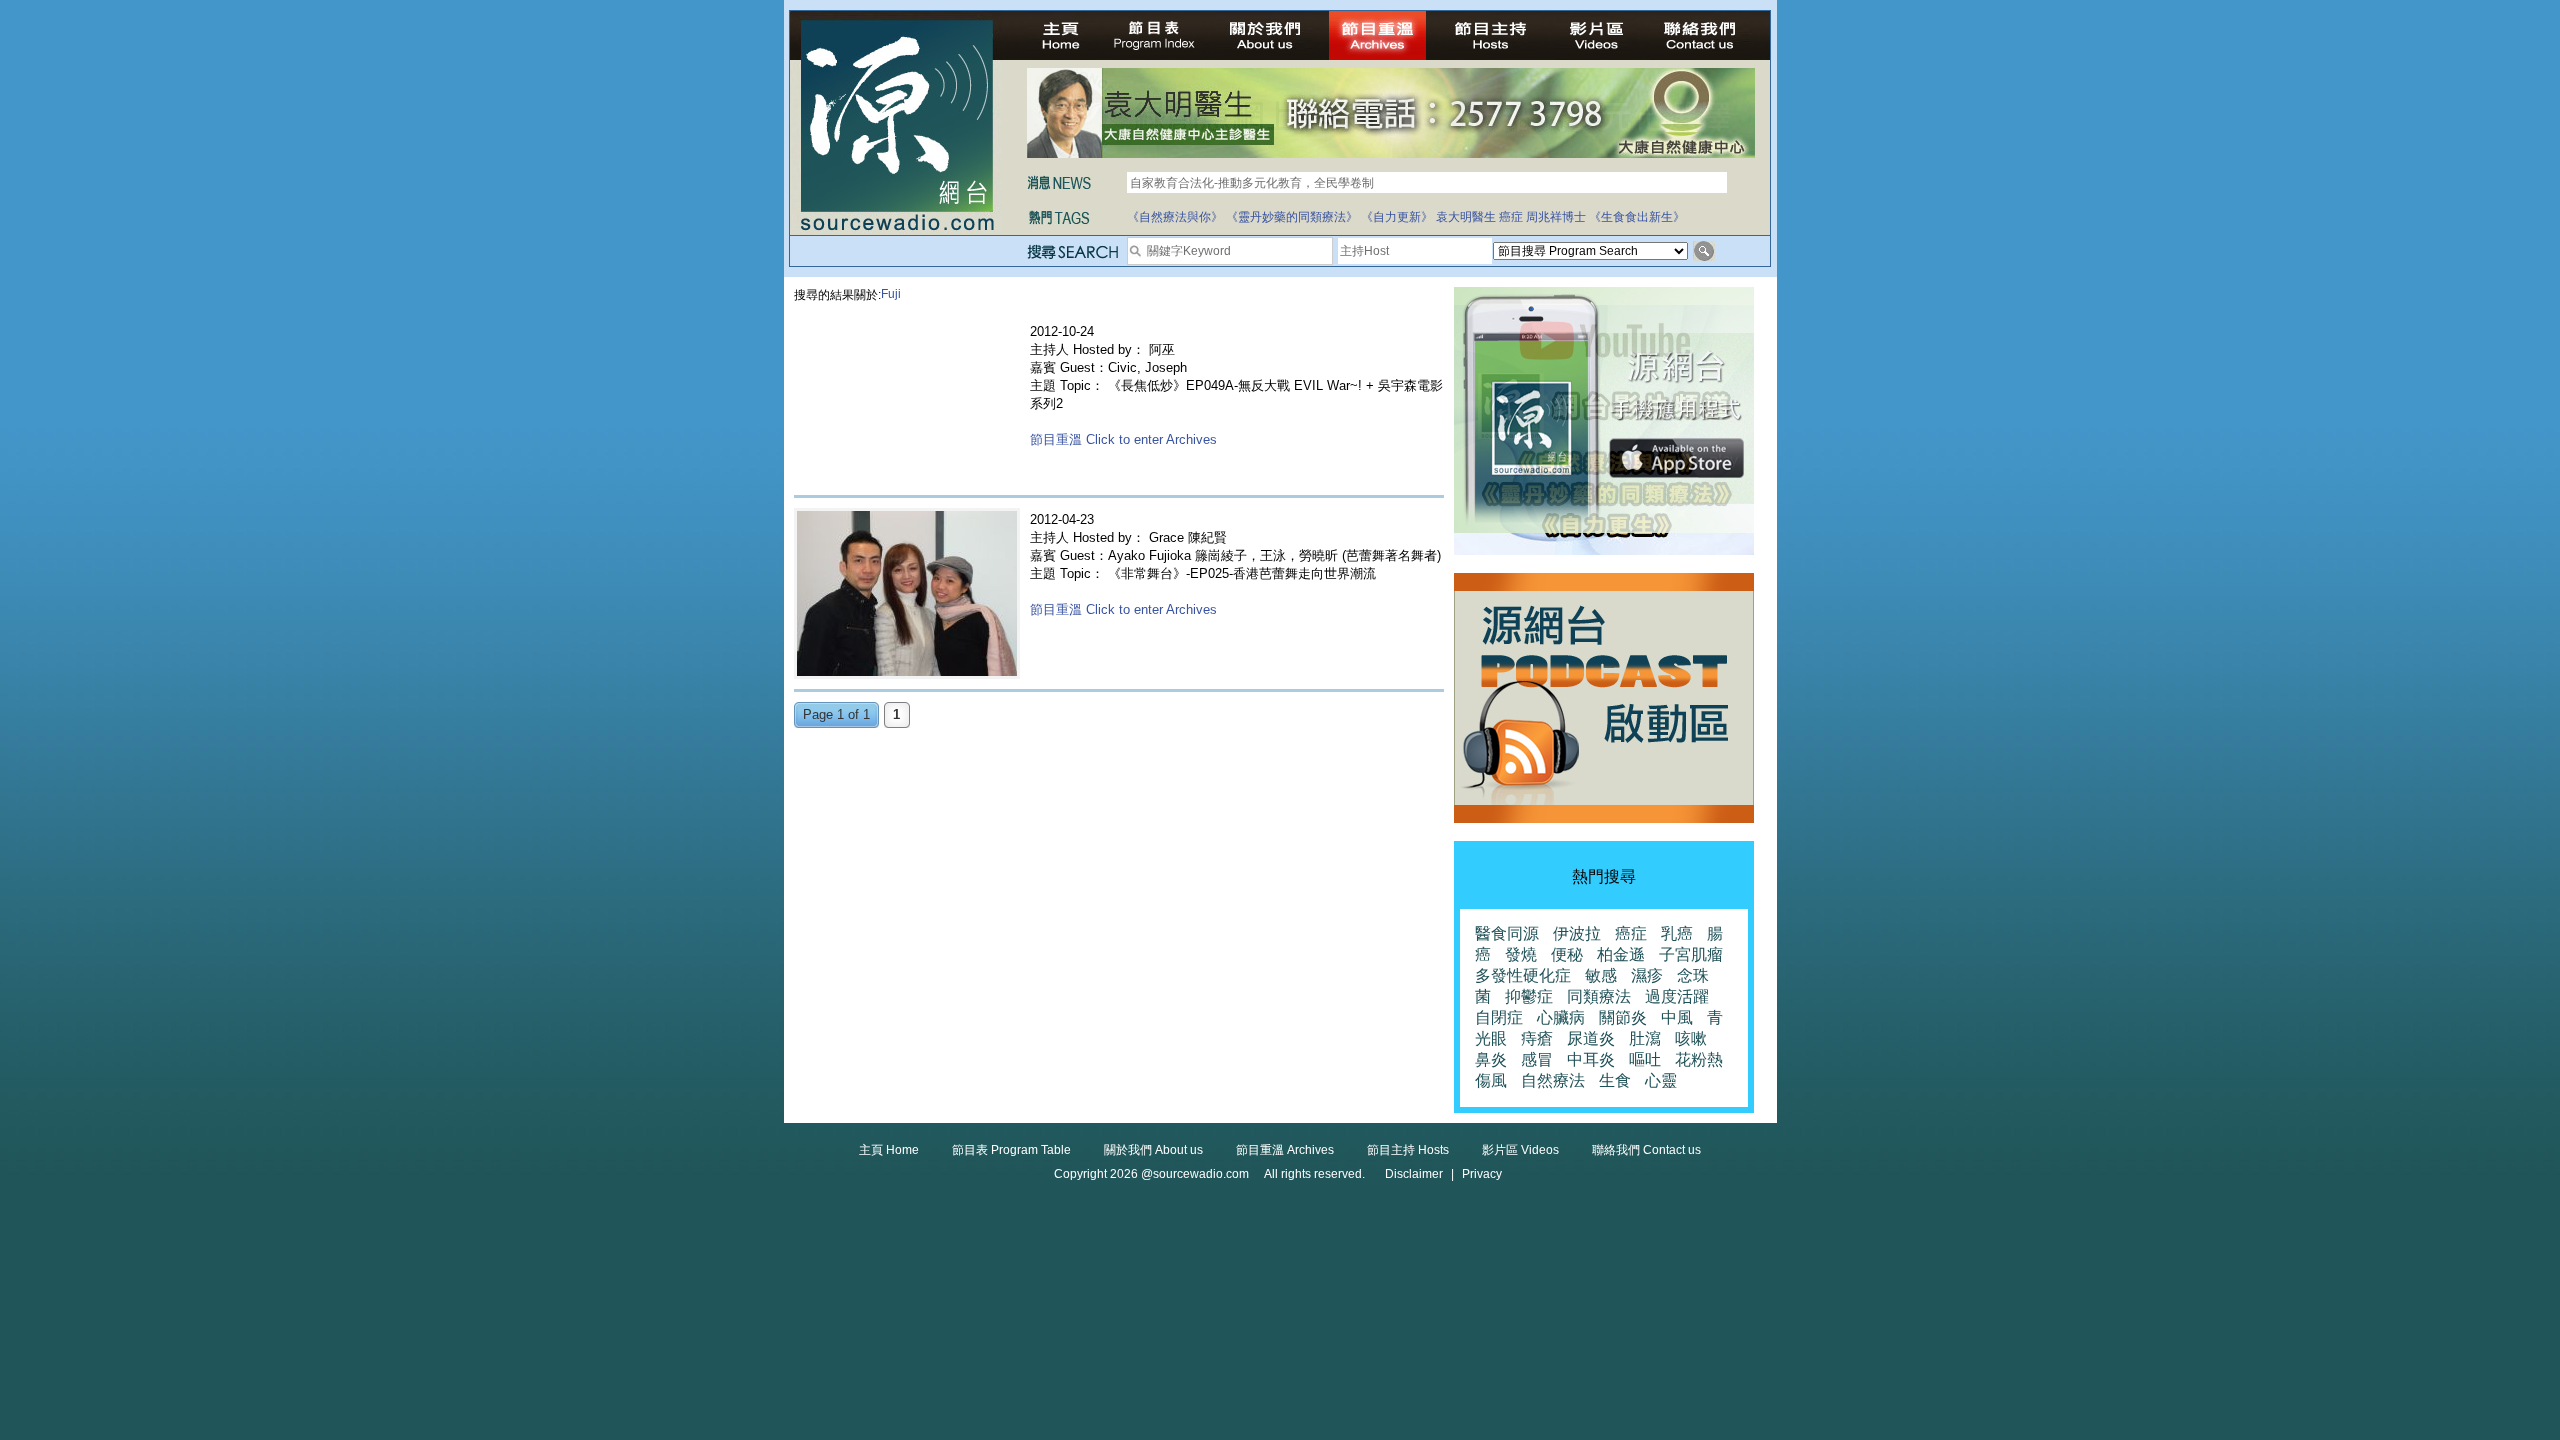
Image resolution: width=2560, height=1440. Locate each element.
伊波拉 (1577, 933)
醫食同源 (1507, 933)
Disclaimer (1414, 1174)
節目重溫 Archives (1285, 1150)
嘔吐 (1645, 1059)
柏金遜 (1621, 954)
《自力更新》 (1397, 217)
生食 (1615, 1080)
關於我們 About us (1153, 1150)
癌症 (1511, 217)
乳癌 (1677, 933)
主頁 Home (889, 1150)
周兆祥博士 (1556, 217)
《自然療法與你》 (1175, 217)
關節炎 (1623, 1017)
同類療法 (1599, 996)
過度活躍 (1677, 996)
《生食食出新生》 (1637, 217)
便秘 (1567, 954)
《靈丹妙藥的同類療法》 (1292, 217)
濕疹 (1647, 975)
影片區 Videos (1520, 1150)
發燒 (1521, 954)
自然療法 (1553, 1080)
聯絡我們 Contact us (1646, 1150)
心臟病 (1561, 1017)
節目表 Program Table (1011, 1150)
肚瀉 (1645, 1038)
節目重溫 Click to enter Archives (1123, 439)
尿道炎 (1591, 1038)
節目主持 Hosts (1408, 1150)
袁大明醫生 (1466, 217)
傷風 (1491, 1080)
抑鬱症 (1529, 996)
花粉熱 (1699, 1059)
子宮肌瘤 (1691, 954)
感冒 (1537, 1059)
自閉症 (1499, 1017)
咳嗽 (1691, 1038)
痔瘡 (1537, 1038)
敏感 (1601, 975)
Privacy (1482, 1174)
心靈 (1661, 1080)
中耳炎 (1591, 1059)
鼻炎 (1491, 1059)
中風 (1677, 1017)
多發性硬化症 (1523, 975)
